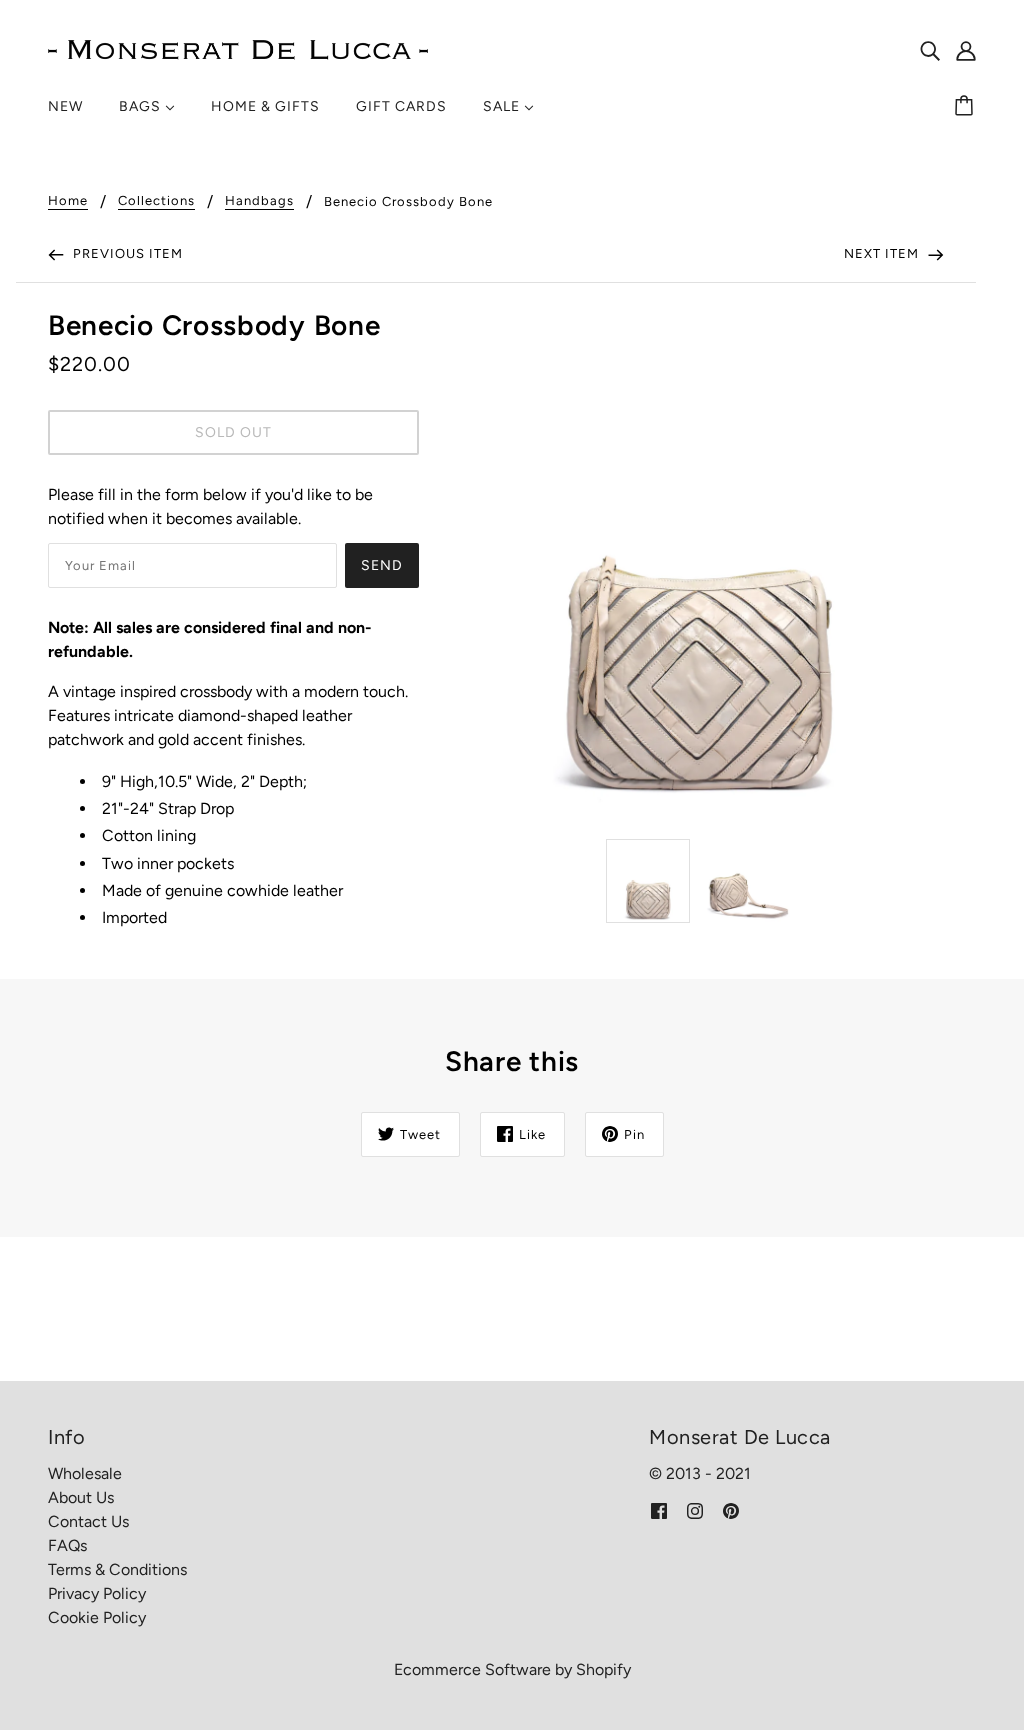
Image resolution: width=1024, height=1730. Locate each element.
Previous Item (126, 253)
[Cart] (967, 107)
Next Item (883, 253)
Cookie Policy (97, 1617)
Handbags (259, 201)
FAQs (67, 1545)
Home (68, 201)
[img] (930, 50)
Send (382, 565)
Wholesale (85, 1473)
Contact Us (88, 1521)
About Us (81, 1497)
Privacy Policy (97, 1593)
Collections (156, 201)
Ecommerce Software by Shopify (512, 1669)
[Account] (966, 50)
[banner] (238, 48)
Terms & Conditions (117, 1569)
